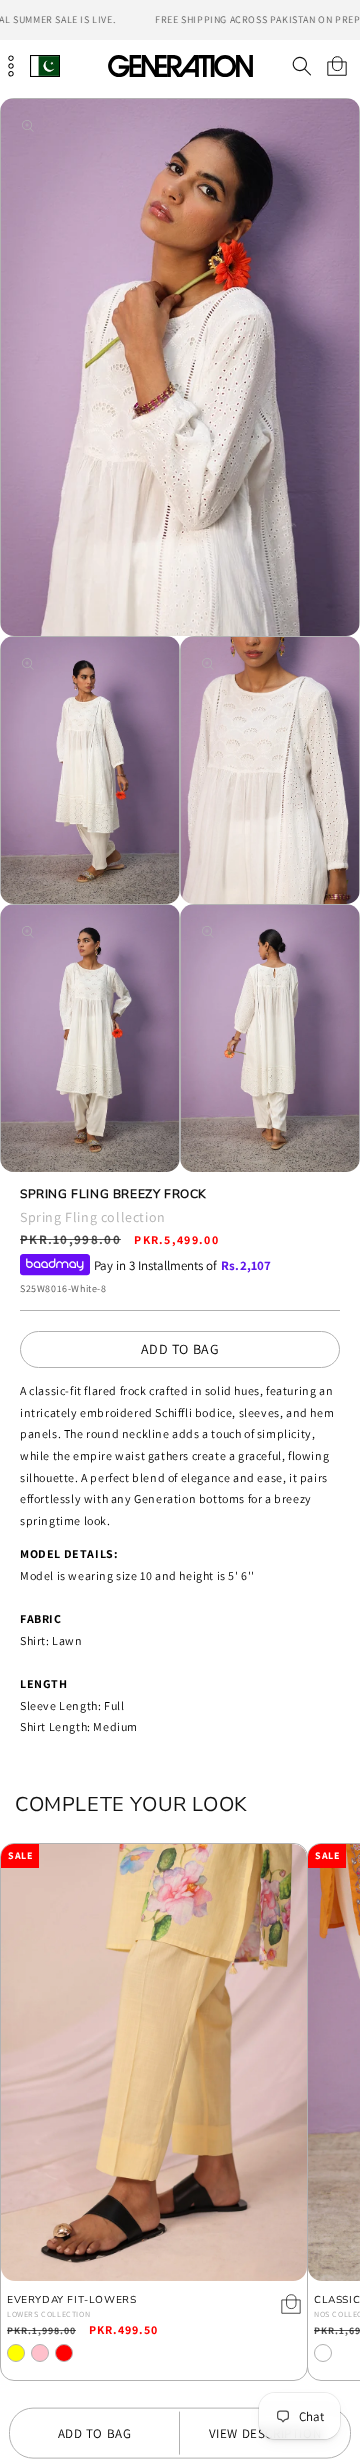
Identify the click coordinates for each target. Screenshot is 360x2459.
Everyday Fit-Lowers (71, 2300)
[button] (301, 66)
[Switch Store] (45, 65)
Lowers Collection (48, 2314)
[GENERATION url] (180, 65)
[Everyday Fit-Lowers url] (154, 2062)
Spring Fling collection (93, 1217)
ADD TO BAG (180, 1349)
